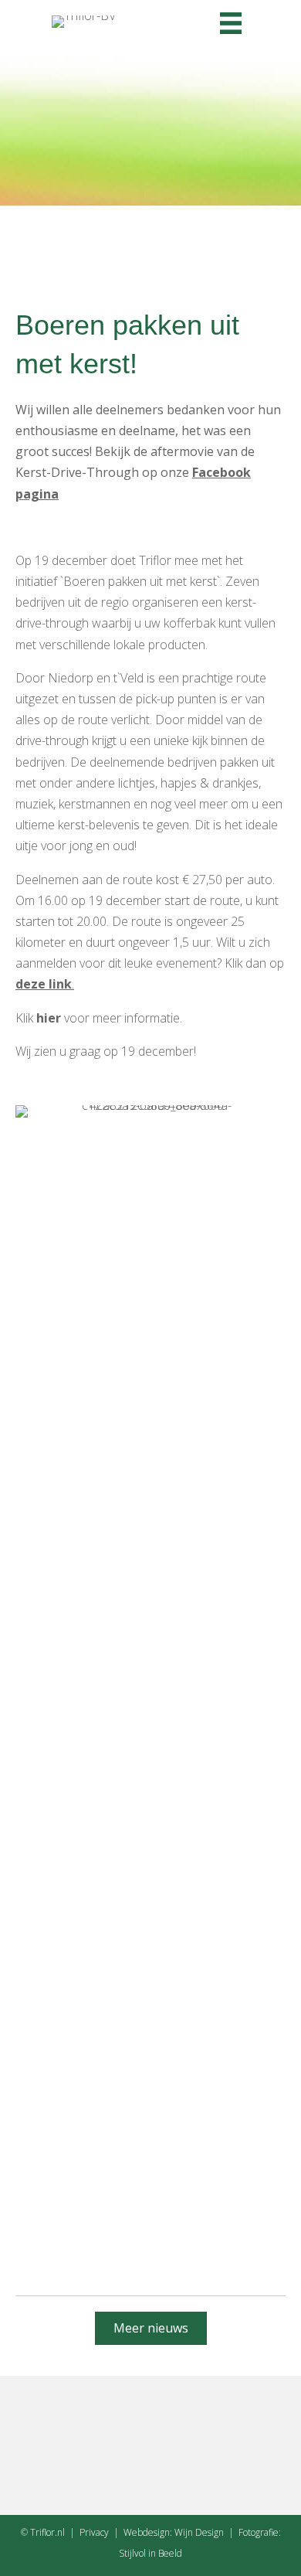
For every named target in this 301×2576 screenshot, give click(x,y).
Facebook (222, 472)
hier (49, 1018)
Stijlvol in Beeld (150, 2553)
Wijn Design (199, 2532)
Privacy (94, 2532)
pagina (37, 494)
